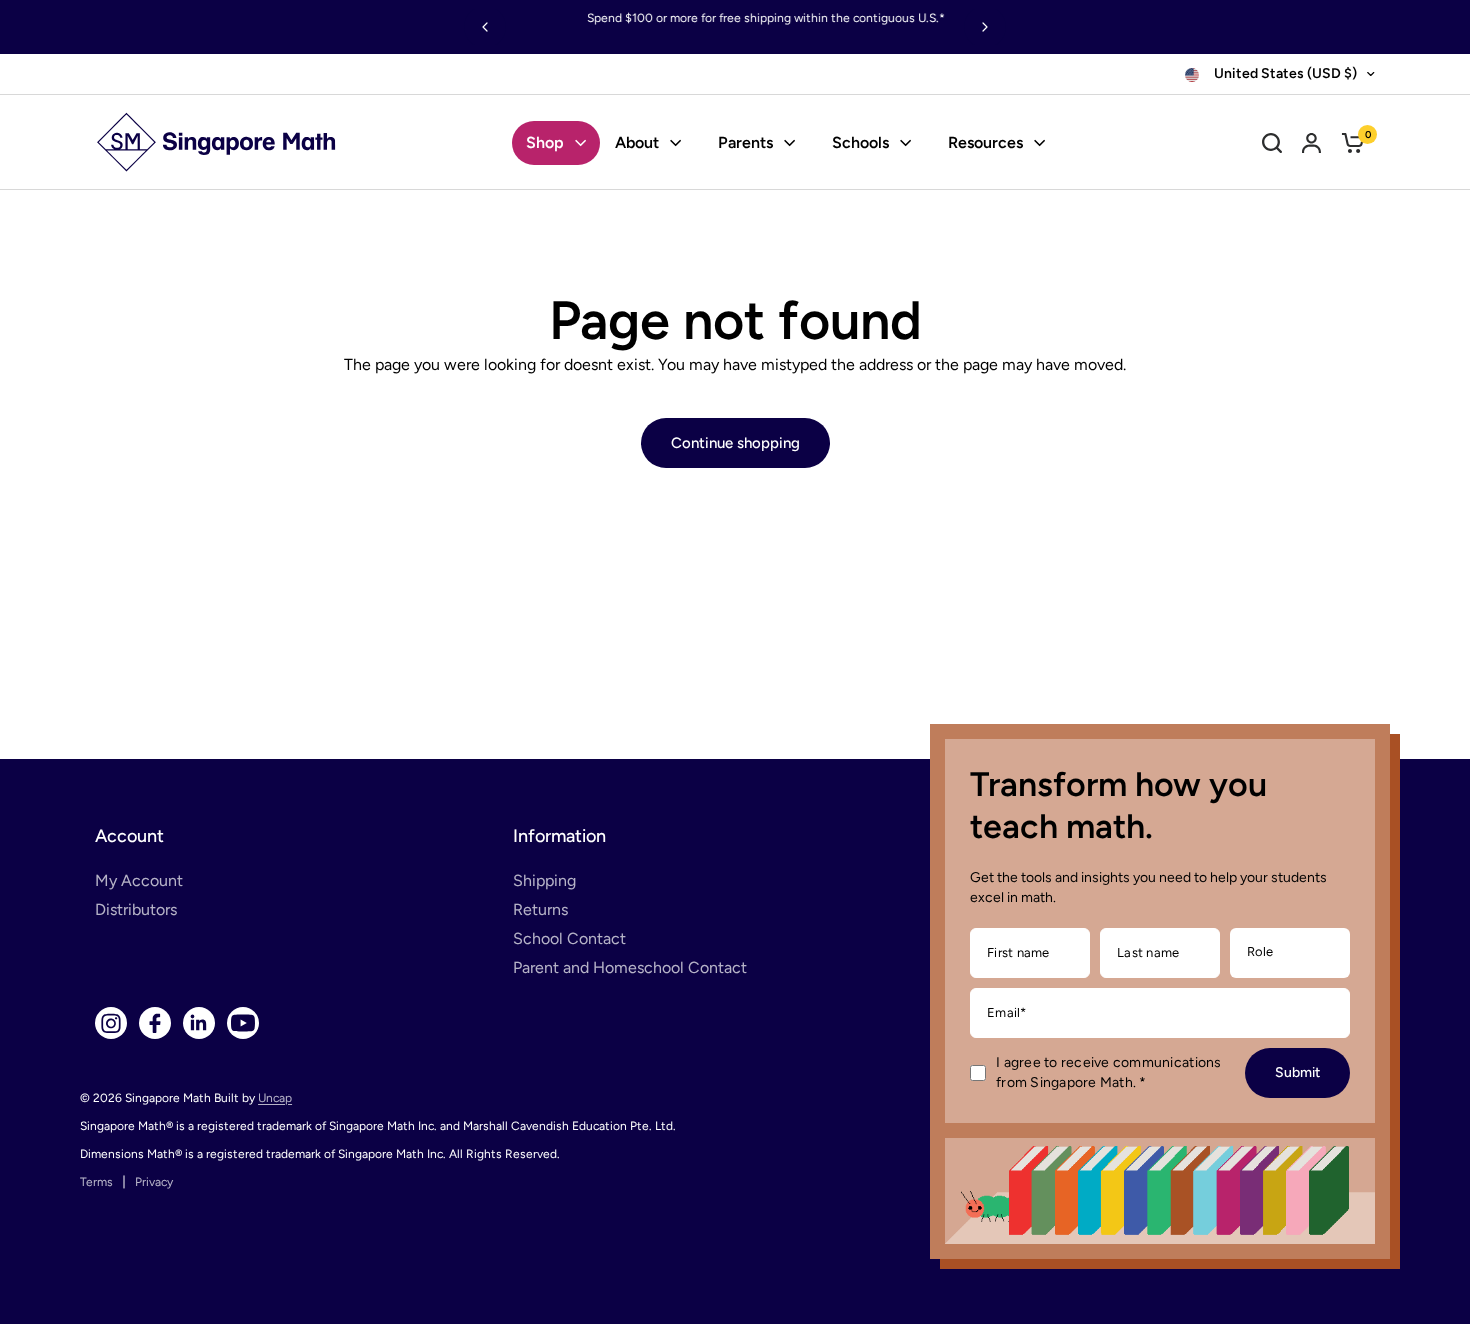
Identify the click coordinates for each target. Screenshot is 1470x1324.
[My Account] (1311, 142)
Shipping (544, 880)
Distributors (136, 909)
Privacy (154, 1182)
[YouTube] (243, 1023)
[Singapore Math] (217, 142)
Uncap (275, 1098)
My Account (139, 880)
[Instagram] (111, 1023)
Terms (96, 1182)
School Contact (569, 938)
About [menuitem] (637, 142)
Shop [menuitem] (545, 142)
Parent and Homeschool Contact (630, 967)
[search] (1272, 142)
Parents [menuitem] (745, 142)
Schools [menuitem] (860, 142)
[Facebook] (155, 1023)
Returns (540, 909)
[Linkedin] (199, 1023)
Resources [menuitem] (985, 142)
